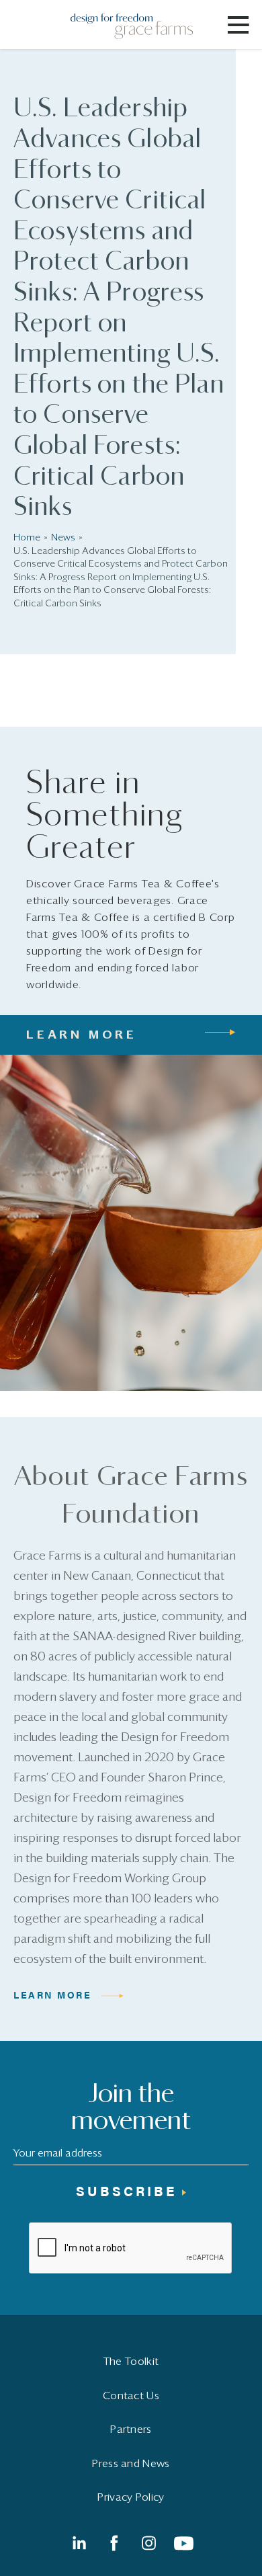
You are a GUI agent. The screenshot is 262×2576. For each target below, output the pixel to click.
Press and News (131, 2464)
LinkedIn (79, 2543)
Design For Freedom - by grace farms (140, 26)
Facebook (114, 2543)
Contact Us (131, 2396)
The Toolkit (131, 2362)
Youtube (183, 2543)
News (63, 538)
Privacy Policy (131, 2497)
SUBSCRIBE (126, 2190)
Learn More (53, 1995)
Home (27, 538)
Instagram (148, 2543)
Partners (131, 2429)
